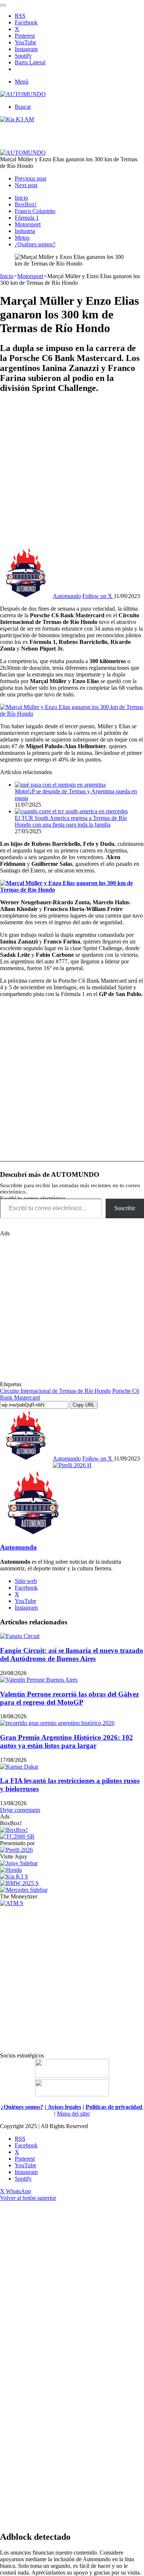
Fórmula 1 (27, 218)
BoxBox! (26, 204)
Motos (22, 238)
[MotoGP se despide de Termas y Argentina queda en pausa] (60, 785)
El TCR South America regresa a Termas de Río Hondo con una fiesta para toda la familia (71, 821)
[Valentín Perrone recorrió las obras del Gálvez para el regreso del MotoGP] (39, 1680)
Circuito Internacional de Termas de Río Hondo (55, 1391)
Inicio (21, 198)
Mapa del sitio (73, 2114)
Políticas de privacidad (115, 2107)
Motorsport (28, 224)
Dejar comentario (20, 1810)
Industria (25, 231)
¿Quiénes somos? (35, 244)
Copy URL (84, 1405)
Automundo (67, 596)
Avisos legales (64, 2107)
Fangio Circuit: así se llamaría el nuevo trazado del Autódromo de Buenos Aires (72, 1655)
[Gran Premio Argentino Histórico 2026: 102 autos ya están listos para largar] (57, 1723)
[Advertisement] (72, 473)
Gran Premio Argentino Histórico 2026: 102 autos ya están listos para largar (66, 1741)
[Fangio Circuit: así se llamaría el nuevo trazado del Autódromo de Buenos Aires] (20, 1636)
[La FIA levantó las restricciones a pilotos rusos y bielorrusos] (19, 1767)
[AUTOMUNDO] (23, 94)
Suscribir (125, 1208)
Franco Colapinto (35, 211)
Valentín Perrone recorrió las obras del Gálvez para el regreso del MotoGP (69, 1698)
